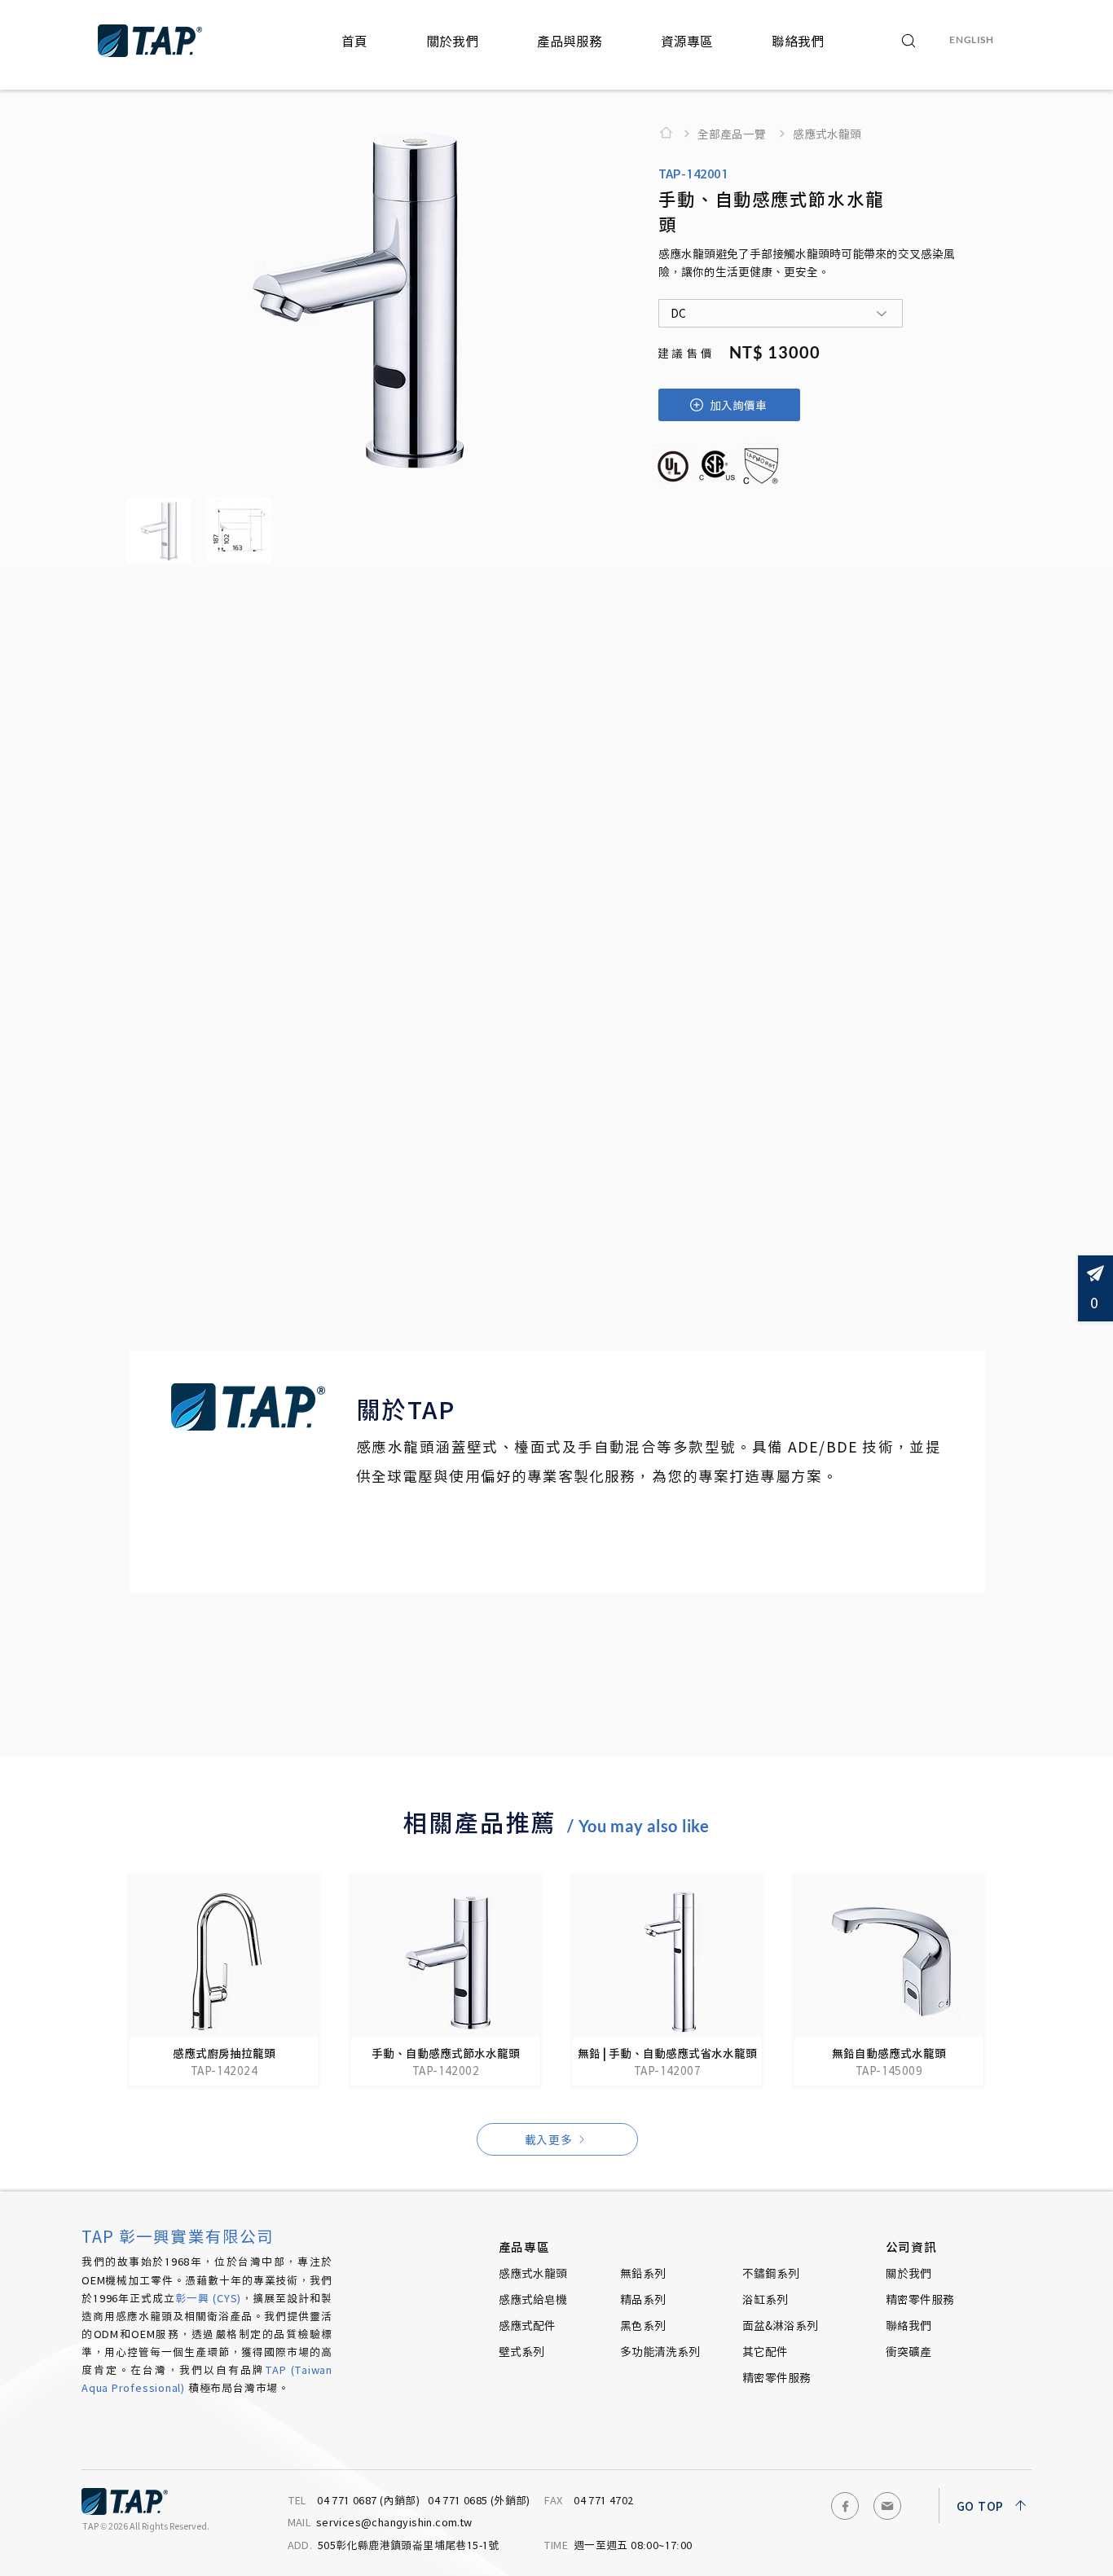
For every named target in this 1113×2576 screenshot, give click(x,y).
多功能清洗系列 (660, 2351)
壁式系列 (521, 2351)
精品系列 (643, 2299)
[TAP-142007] (667, 1980)
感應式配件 (527, 2325)
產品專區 (525, 2246)
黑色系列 (643, 2325)
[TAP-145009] (889, 1980)
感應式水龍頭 (533, 2273)
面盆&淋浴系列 (780, 2325)
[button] (452, 41)
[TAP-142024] (224, 1980)
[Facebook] (845, 2506)
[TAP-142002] (446, 1980)
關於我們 (908, 2273)
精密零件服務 (776, 2377)
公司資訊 (912, 2246)
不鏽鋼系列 (771, 2273)
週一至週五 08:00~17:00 (618, 2545)
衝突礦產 (908, 2351)
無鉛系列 (643, 2273)
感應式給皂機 (533, 2299)
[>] (671, 133)
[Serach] (909, 41)
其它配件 (765, 2351)
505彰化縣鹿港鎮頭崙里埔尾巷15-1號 (395, 2545)
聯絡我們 (908, 2325)
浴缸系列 (765, 2299)
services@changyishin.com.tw (380, 2522)
